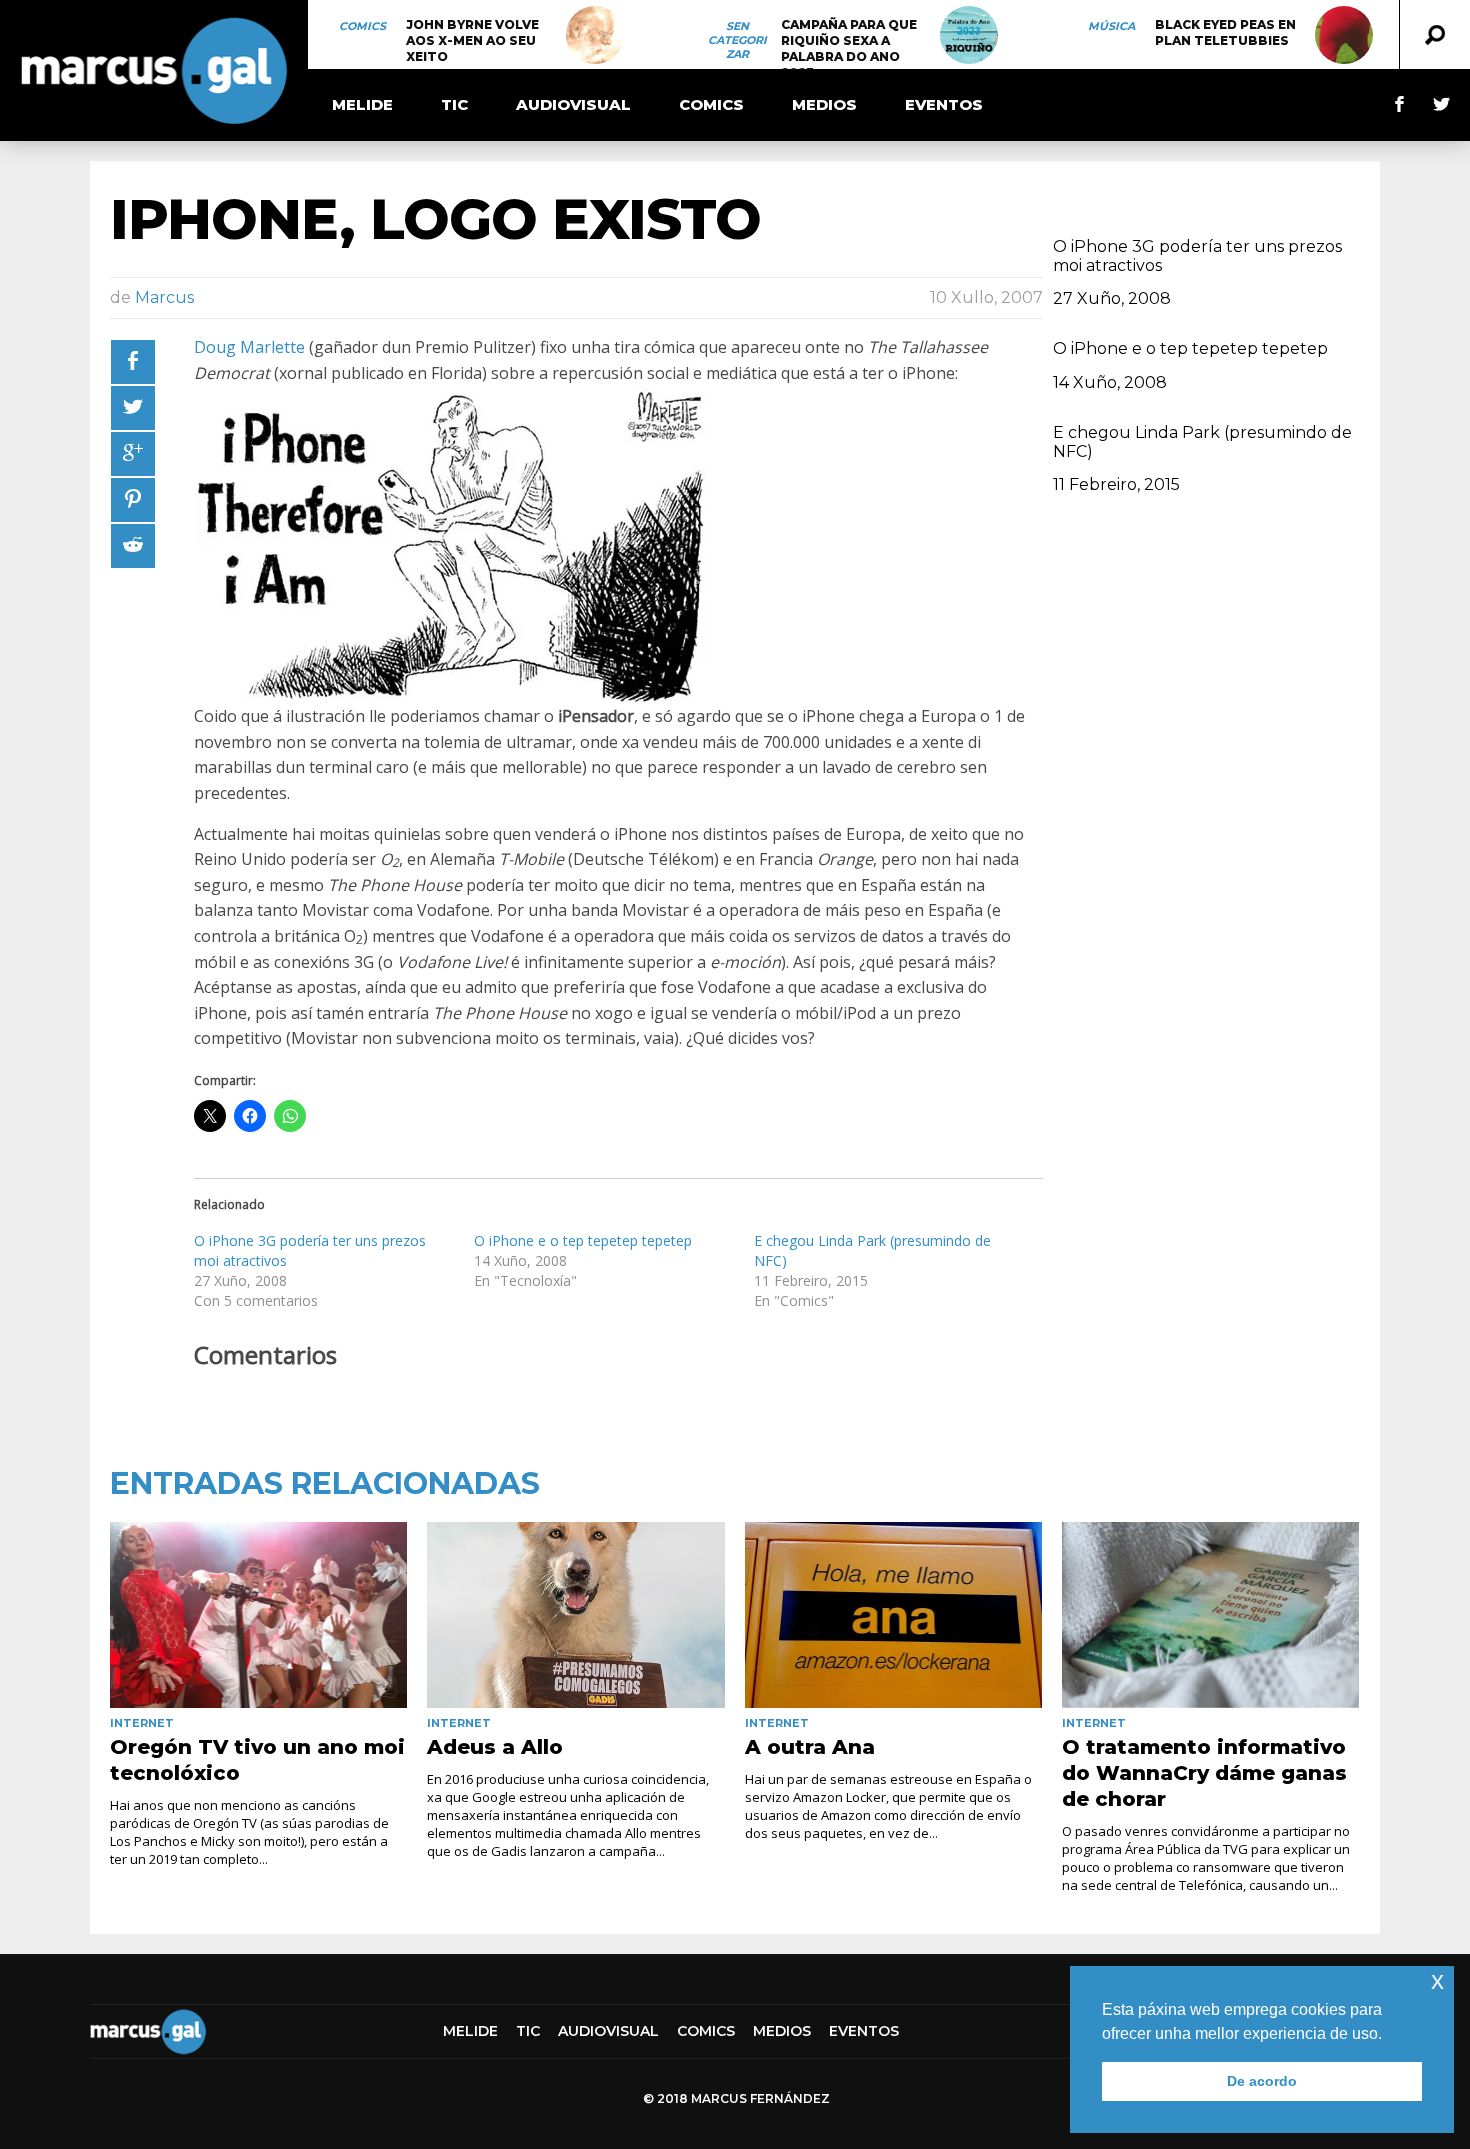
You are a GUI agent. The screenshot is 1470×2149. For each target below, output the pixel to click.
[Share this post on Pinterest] (133, 500)
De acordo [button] (1262, 2081)
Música (1111, 26)
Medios (824, 104)
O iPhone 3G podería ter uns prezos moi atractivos (1197, 256)
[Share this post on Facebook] (133, 362)
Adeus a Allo (495, 1747)
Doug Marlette (249, 347)
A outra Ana (810, 1747)
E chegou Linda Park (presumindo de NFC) (1202, 442)
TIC (454, 104)
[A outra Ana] (893, 1615)
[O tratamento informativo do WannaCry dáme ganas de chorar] (1210, 1615)
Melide (362, 104)
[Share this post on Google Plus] (133, 454)
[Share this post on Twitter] (133, 408)
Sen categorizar (737, 40)
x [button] (1437, 1980)
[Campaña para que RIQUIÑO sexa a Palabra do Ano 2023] (969, 35)
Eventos (944, 104)
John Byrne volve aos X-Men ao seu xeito (472, 40)
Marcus (164, 297)
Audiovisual (573, 104)
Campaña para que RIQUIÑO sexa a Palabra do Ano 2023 (849, 48)
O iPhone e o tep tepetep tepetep (583, 1240)
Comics (362, 26)
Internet (142, 1723)
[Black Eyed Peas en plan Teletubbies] (1344, 35)
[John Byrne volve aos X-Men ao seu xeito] (595, 35)
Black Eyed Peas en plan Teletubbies (1225, 32)
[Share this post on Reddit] (133, 546)
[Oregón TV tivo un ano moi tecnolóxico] (258, 1615)
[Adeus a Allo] (575, 1615)
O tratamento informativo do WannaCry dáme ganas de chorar (1204, 1773)
